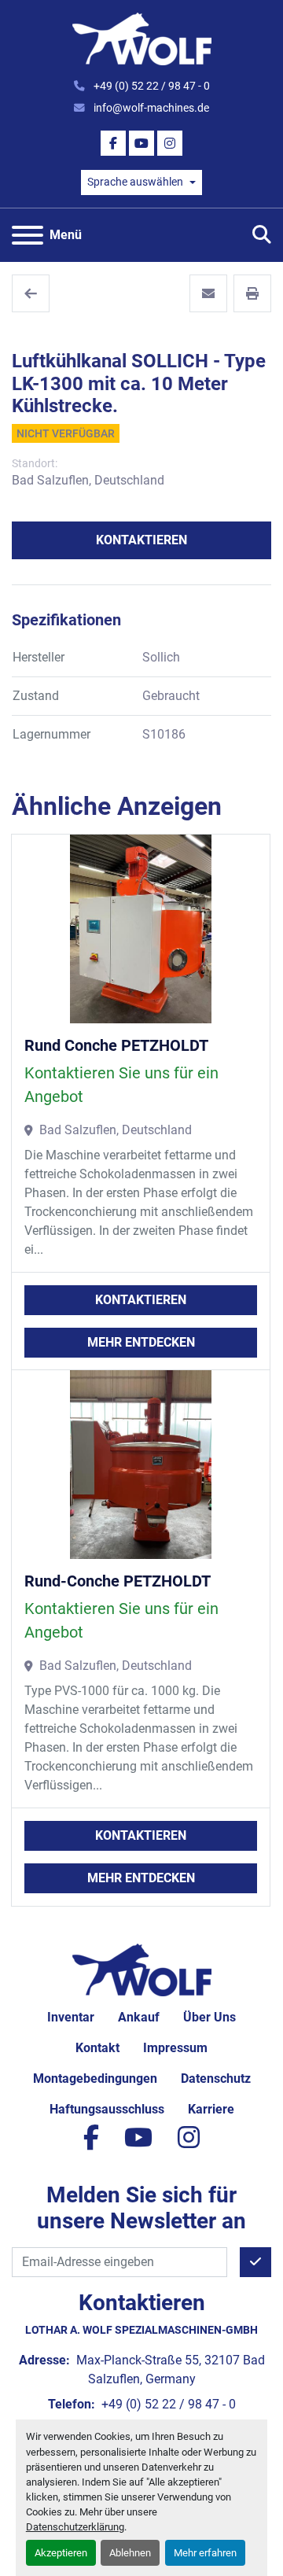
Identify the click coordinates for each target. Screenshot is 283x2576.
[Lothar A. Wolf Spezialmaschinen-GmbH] (142, 1968)
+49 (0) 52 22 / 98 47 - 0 (151, 86)
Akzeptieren (61, 2553)
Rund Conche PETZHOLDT (116, 1045)
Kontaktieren (141, 540)
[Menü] (28, 235)
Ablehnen (130, 2553)
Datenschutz (216, 2078)
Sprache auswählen (135, 182)
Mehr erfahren (205, 2553)
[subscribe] (255, 2262)
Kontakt (97, 2048)
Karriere (211, 2109)
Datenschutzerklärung (75, 2527)
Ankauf (139, 2017)
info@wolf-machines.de (150, 108)
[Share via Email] (208, 293)
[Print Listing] (252, 293)
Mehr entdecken (141, 1342)
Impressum (175, 2048)
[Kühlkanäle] (31, 293)
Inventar (71, 2017)
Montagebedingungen (95, 2078)
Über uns (209, 2017)
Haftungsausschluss (107, 2109)
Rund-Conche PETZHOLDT (118, 1581)
